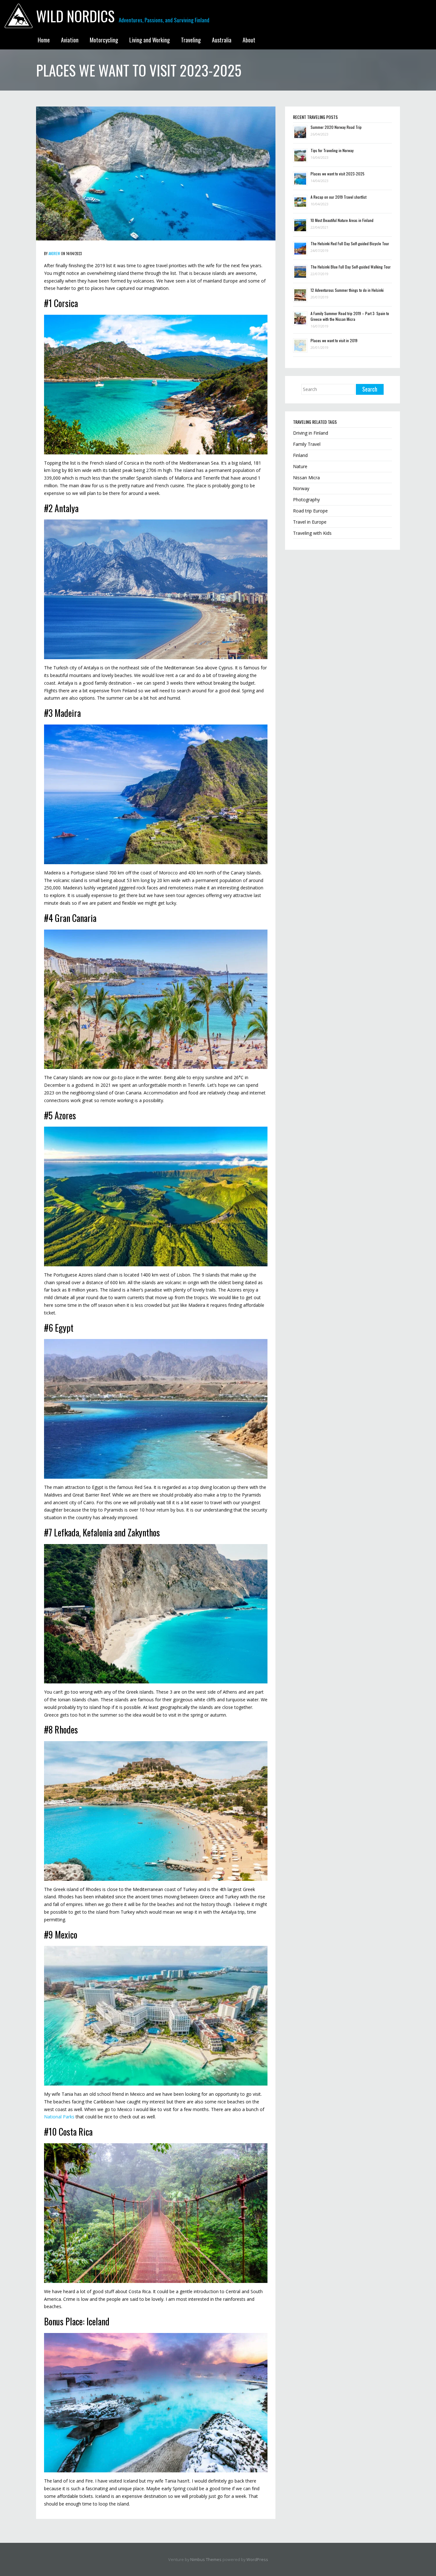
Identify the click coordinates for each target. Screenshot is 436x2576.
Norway (301, 488)
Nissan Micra (306, 478)
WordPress (257, 2560)
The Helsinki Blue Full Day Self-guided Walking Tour (351, 267)
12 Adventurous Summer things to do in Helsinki (347, 290)
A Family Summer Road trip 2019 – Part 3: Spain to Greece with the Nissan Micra (350, 316)
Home (44, 40)
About (249, 40)
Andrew (54, 254)
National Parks (59, 2117)
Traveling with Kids (312, 533)
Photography (306, 500)
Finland (300, 455)
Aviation (70, 40)
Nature (300, 466)
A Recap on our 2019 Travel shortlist (338, 197)
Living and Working (150, 40)
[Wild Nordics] (19, 15)
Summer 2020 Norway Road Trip (336, 127)
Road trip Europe (310, 511)
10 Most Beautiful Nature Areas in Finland (342, 220)
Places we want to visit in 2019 (334, 340)
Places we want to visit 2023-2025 (338, 174)
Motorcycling (104, 40)
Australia (222, 40)
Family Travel (307, 444)
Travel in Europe (310, 522)
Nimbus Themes (206, 2560)
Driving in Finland (311, 433)
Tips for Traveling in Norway (332, 150)
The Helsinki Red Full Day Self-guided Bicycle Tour (350, 243)
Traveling (191, 40)
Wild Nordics (75, 16)
